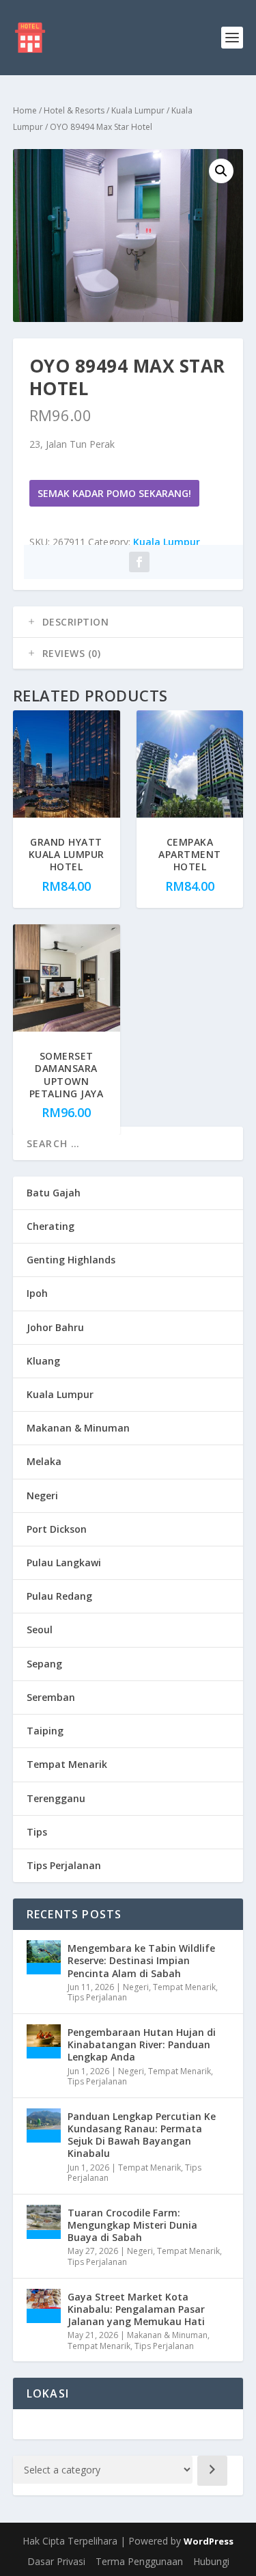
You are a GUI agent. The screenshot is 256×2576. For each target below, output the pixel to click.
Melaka (44, 1461)
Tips (37, 1832)
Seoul (40, 1629)
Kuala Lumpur (138, 110)
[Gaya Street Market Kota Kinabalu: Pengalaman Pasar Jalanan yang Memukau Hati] (44, 2306)
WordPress (209, 2541)
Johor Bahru (55, 1327)
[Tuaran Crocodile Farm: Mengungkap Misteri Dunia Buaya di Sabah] (44, 2222)
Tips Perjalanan (64, 1865)
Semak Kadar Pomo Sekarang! (114, 493)
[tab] (128, 622)
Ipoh (37, 1293)
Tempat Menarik (67, 1764)
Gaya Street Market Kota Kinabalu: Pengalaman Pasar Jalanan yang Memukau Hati (136, 2309)
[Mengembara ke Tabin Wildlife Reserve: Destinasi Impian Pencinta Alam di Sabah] (44, 1957)
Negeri (42, 1495)
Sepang (44, 1664)
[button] (221, 171)
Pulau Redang (59, 1596)
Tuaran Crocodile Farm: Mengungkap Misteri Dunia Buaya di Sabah (132, 2225)
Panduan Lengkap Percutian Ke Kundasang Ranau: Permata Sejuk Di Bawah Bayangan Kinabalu (142, 2135)
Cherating (51, 1226)
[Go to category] (212, 2471)
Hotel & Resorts (74, 110)
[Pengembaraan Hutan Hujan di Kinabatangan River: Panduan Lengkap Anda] (44, 2041)
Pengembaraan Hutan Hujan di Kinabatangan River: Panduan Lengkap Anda (142, 2044)
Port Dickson (57, 1529)
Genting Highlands (71, 1260)
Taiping (45, 1731)
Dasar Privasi (56, 2561)
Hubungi (211, 2561)
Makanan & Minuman (78, 1428)
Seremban (51, 1697)
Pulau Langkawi (64, 1562)
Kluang (43, 1361)
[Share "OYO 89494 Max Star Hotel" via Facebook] (139, 562)
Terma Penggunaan (139, 2561)
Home (25, 110)
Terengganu (56, 1798)
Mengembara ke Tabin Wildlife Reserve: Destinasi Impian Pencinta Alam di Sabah (141, 1960)
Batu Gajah (54, 1193)
